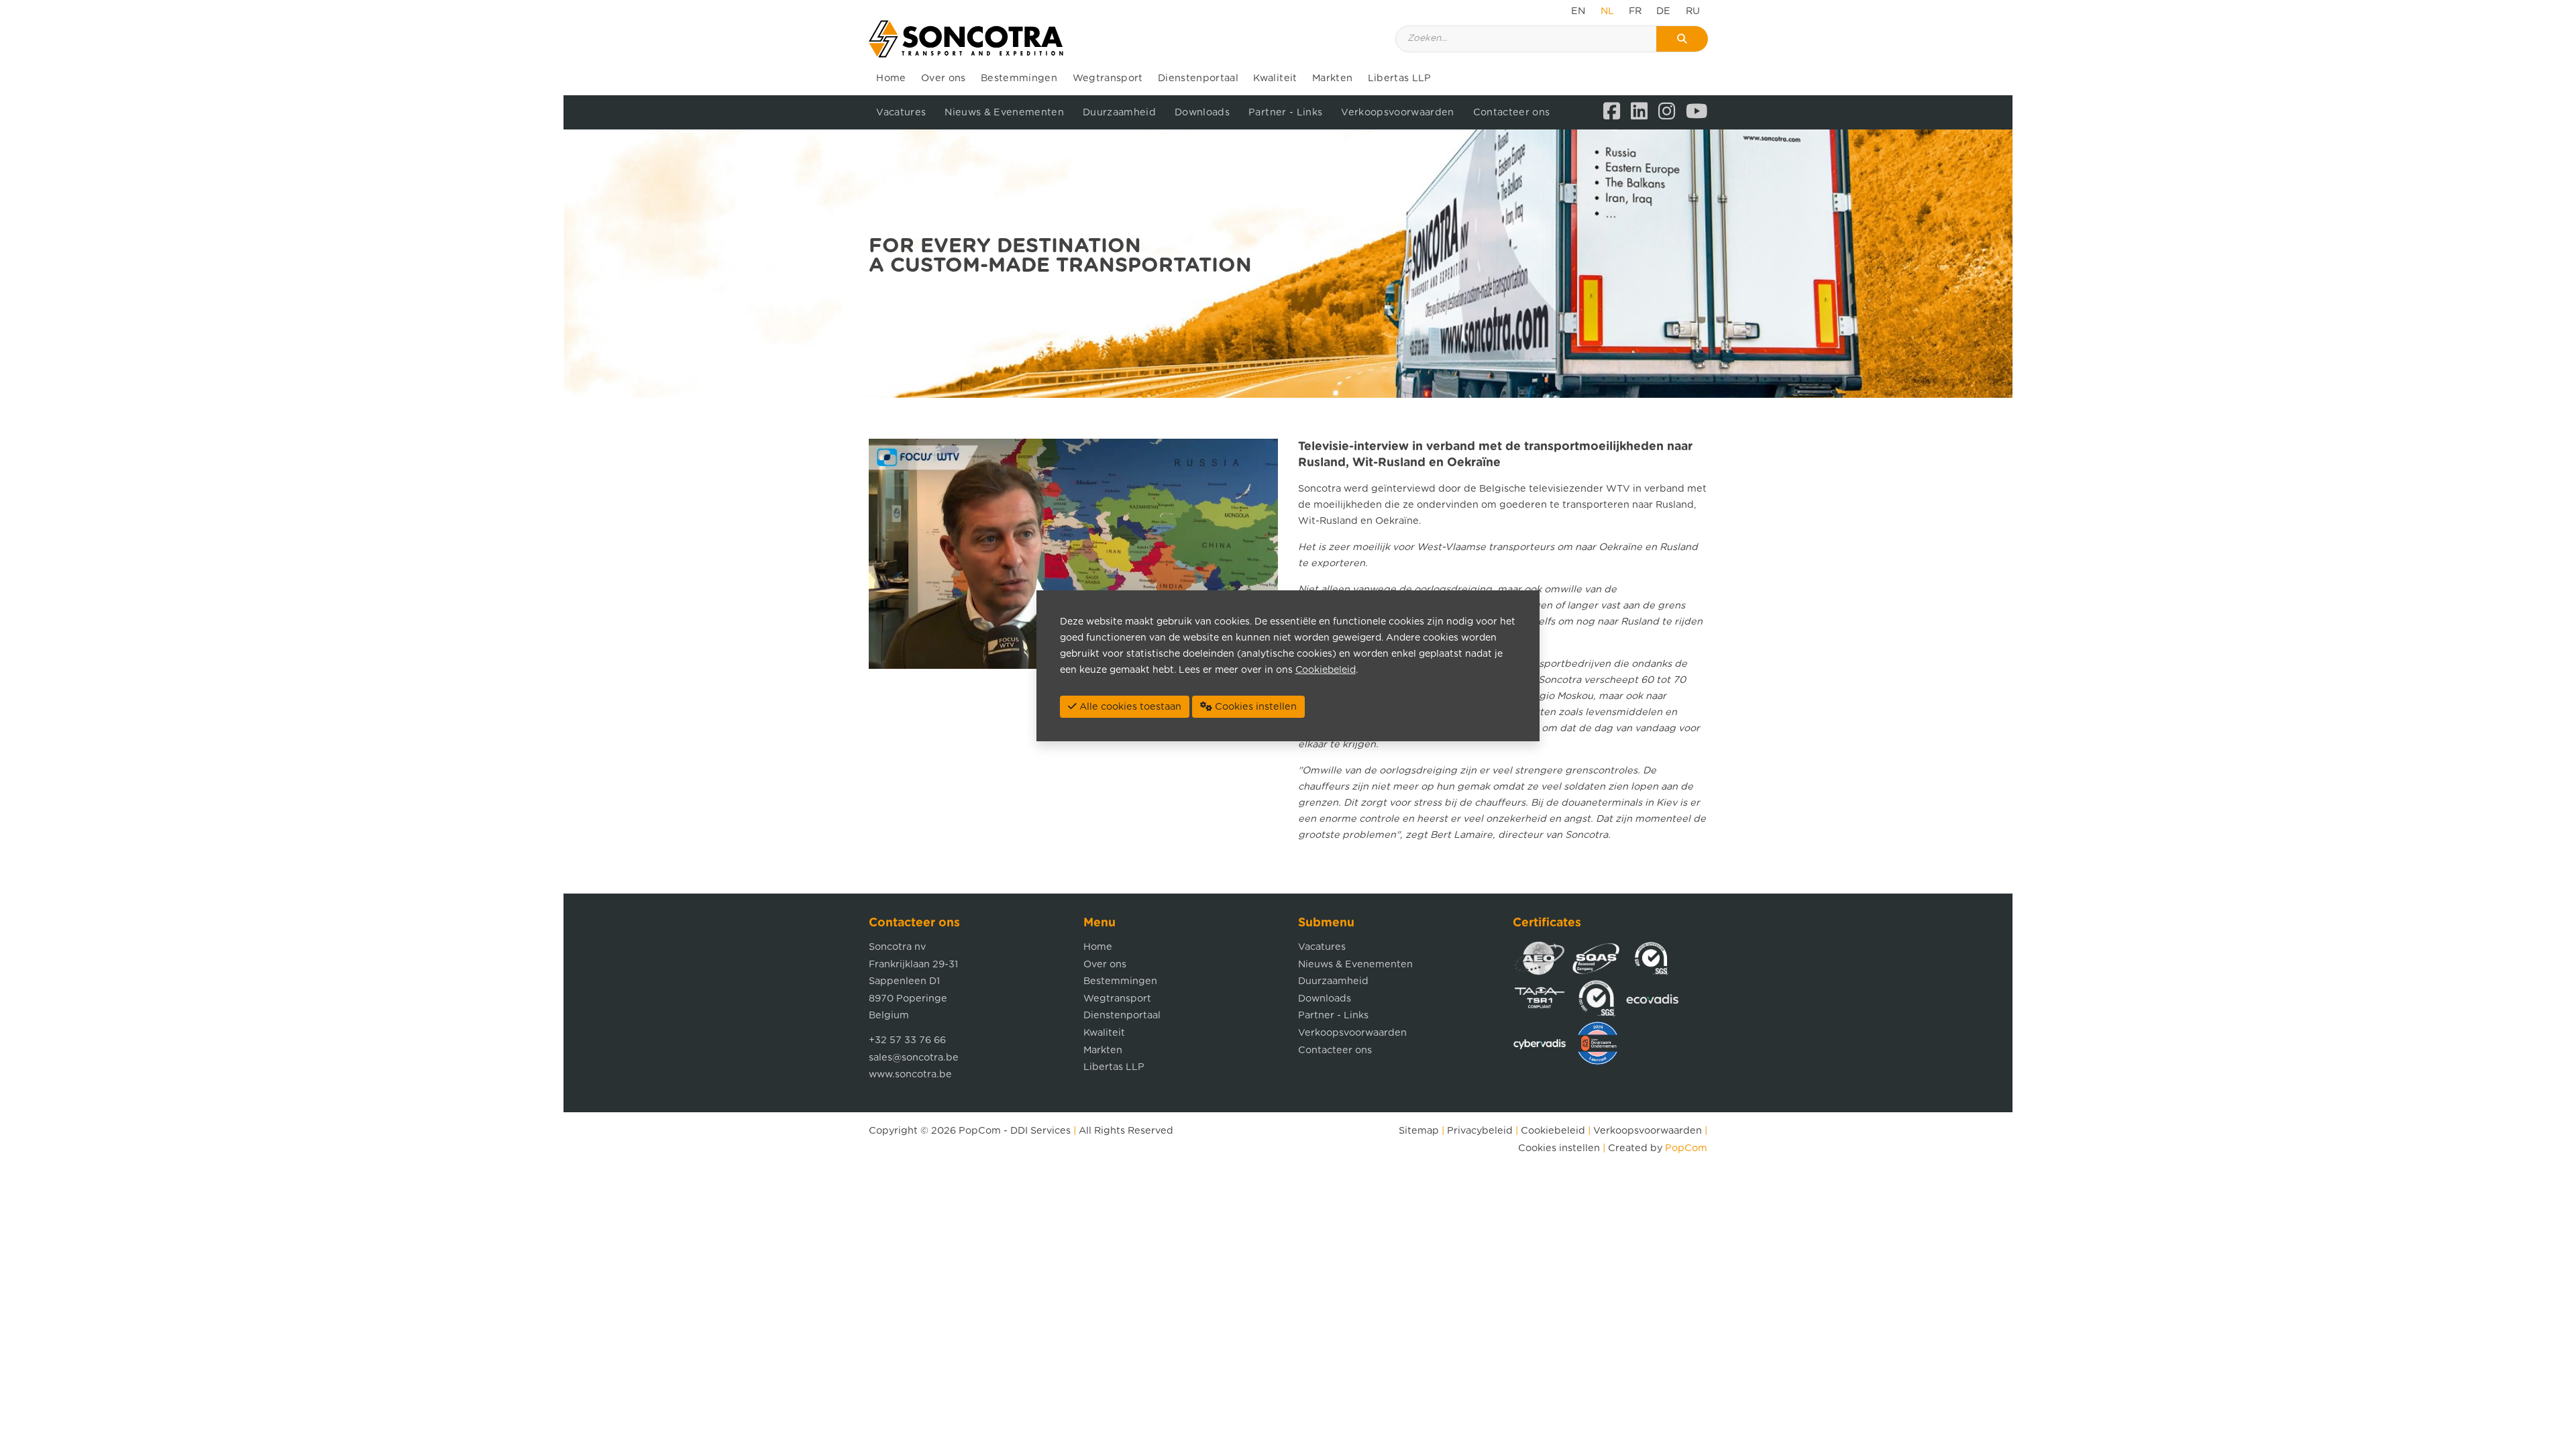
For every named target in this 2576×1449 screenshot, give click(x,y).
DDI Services (1040, 1131)
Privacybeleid (1480, 1131)
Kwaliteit (1275, 78)
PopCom (980, 1131)
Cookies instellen (1559, 1148)
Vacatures (901, 112)
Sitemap (1419, 1131)
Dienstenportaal (1198, 78)
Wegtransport (1108, 78)
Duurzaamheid (1119, 112)
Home (891, 78)
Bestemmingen (1019, 78)
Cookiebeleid (1553, 1131)
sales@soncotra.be (914, 1058)
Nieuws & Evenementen (1004, 112)
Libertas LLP (1400, 78)
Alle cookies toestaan (1129, 707)
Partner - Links (1285, 112)
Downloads (1202, 112)
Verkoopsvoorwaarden (1397, 112)
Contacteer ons (1512, 112)
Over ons (944, 78)
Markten (1332, 78)
